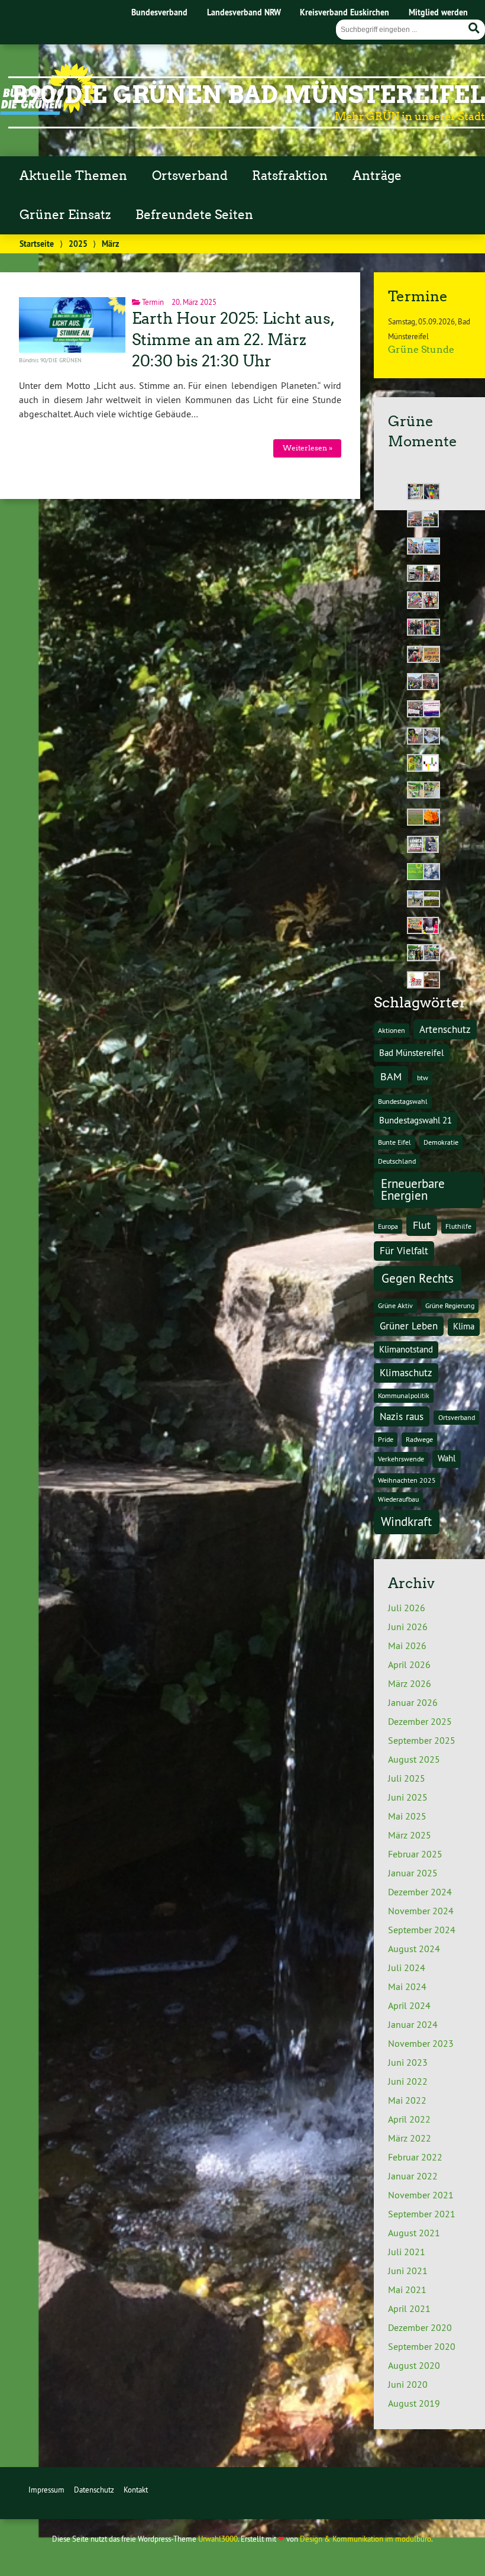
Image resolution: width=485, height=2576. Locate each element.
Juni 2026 (408, 1627)
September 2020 (422, 2346)
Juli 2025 (407, 1778)
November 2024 (421, 1911)
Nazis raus (402, 1416)
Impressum (46, 2490)
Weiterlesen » (308, 448)
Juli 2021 (407, 2252)
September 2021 (422, 2214)
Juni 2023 (408, 2062)
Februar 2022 (415, 2157)
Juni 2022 (408, 2081)
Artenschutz (445, 1029)
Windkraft (406, 1522)
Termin (153, 302)
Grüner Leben (409, 1326)
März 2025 (410, 1835)
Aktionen (392, 1030)
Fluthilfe (458, 1226)
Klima (464, 1326)
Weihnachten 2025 (407, 1480)
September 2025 (422, 1740)
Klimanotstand (406, 1349)
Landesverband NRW (244, 12)
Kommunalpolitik (404, 1395)
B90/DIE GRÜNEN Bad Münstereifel (248, 95)
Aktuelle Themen (73, 176)
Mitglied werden (438, 12)
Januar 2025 (413, 1873)
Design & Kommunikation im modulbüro (366, 2539)
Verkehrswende (401, 1459)
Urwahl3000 (218, 2539)
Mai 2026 (407, 1646)
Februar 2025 (415, 1854)
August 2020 (414, 2365)
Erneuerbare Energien (413, 1190)
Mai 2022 (407, 2100)
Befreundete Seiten (194, 215)
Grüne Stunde (421, 350)
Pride (386, 1439)
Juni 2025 (408, 1797)
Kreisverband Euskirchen (345, 12)
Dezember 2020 (420, 2327)
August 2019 (414, 2403)
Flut (422, 1225)
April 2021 (409, 2308)
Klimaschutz (406, 1372)
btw (423, 1078)
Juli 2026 (407, 1608)
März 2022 (410, 2138)
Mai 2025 (407, 1816)
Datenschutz (94, 2490)
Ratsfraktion (290, 176)
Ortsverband (190, 176)
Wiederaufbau (398, 1499)
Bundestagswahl (403, 1101)
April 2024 (409, 2005)
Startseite (37, 244)
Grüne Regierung (450, 1305)
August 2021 (414, 2233)
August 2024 (414, 1949)
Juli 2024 (407, 1968)
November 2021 (421, 2195)
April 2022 (409, 2119)
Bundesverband (159, 12)
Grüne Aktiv (395, 1305)
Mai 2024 (407, 1986)
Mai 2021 (407, 2290)
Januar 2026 (413, 1702)
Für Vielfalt (404, 1250)
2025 (78, 244)
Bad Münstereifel (411, 1053)
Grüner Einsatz (65, 215)
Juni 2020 (408, 2384)
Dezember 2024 (420, 1892)
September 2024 (422, 1930)
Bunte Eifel (395, 1142)
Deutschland (397, 1161)
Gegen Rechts (418, 1278)
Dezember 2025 (420, 1721)
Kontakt (136, 2490)
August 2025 (414, 1759)
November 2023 (421, 2043)
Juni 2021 (408, 2271)
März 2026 (410, 1683)
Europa (388, 1226)
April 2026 (409, 1664)
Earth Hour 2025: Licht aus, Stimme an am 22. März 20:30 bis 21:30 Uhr (232, 340)
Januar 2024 (413, 2024)
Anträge (377, 176)
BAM (391, 1076)
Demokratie (441, 1142)
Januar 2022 (413, 2176)
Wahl (447, 1458)
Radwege (419, 1439)
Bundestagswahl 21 (416, 1120)
